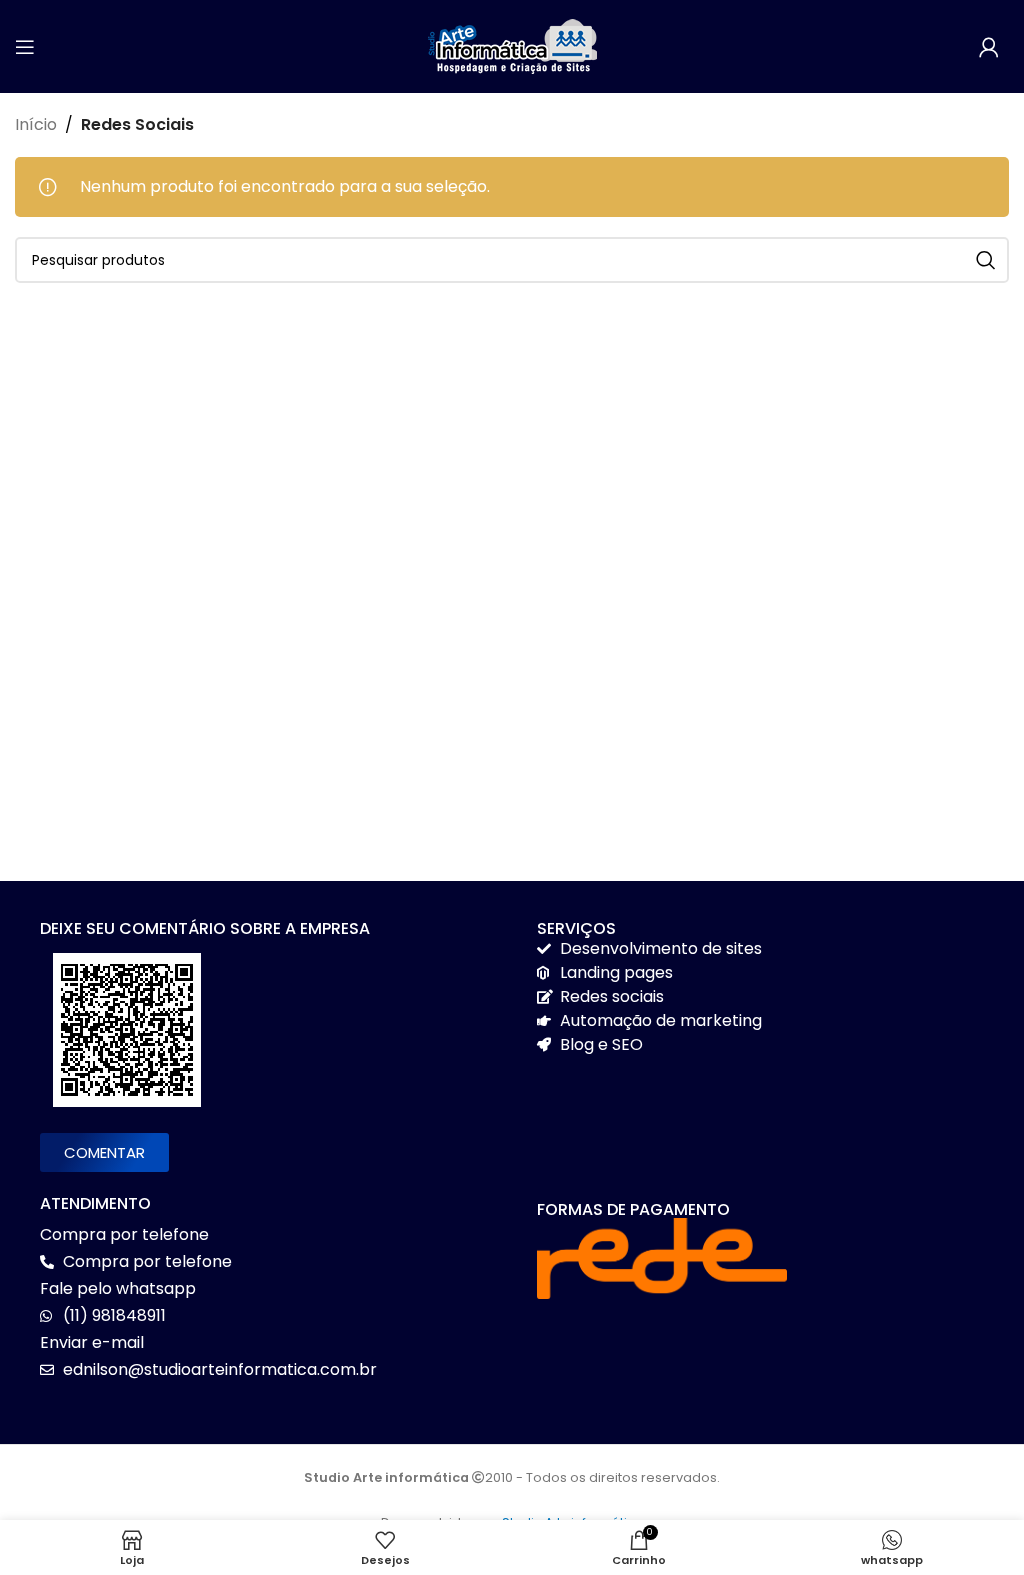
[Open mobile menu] (25, 47)
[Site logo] (512, 45)
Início (36, 124)
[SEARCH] (986, 260)
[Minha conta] (989, 47)
